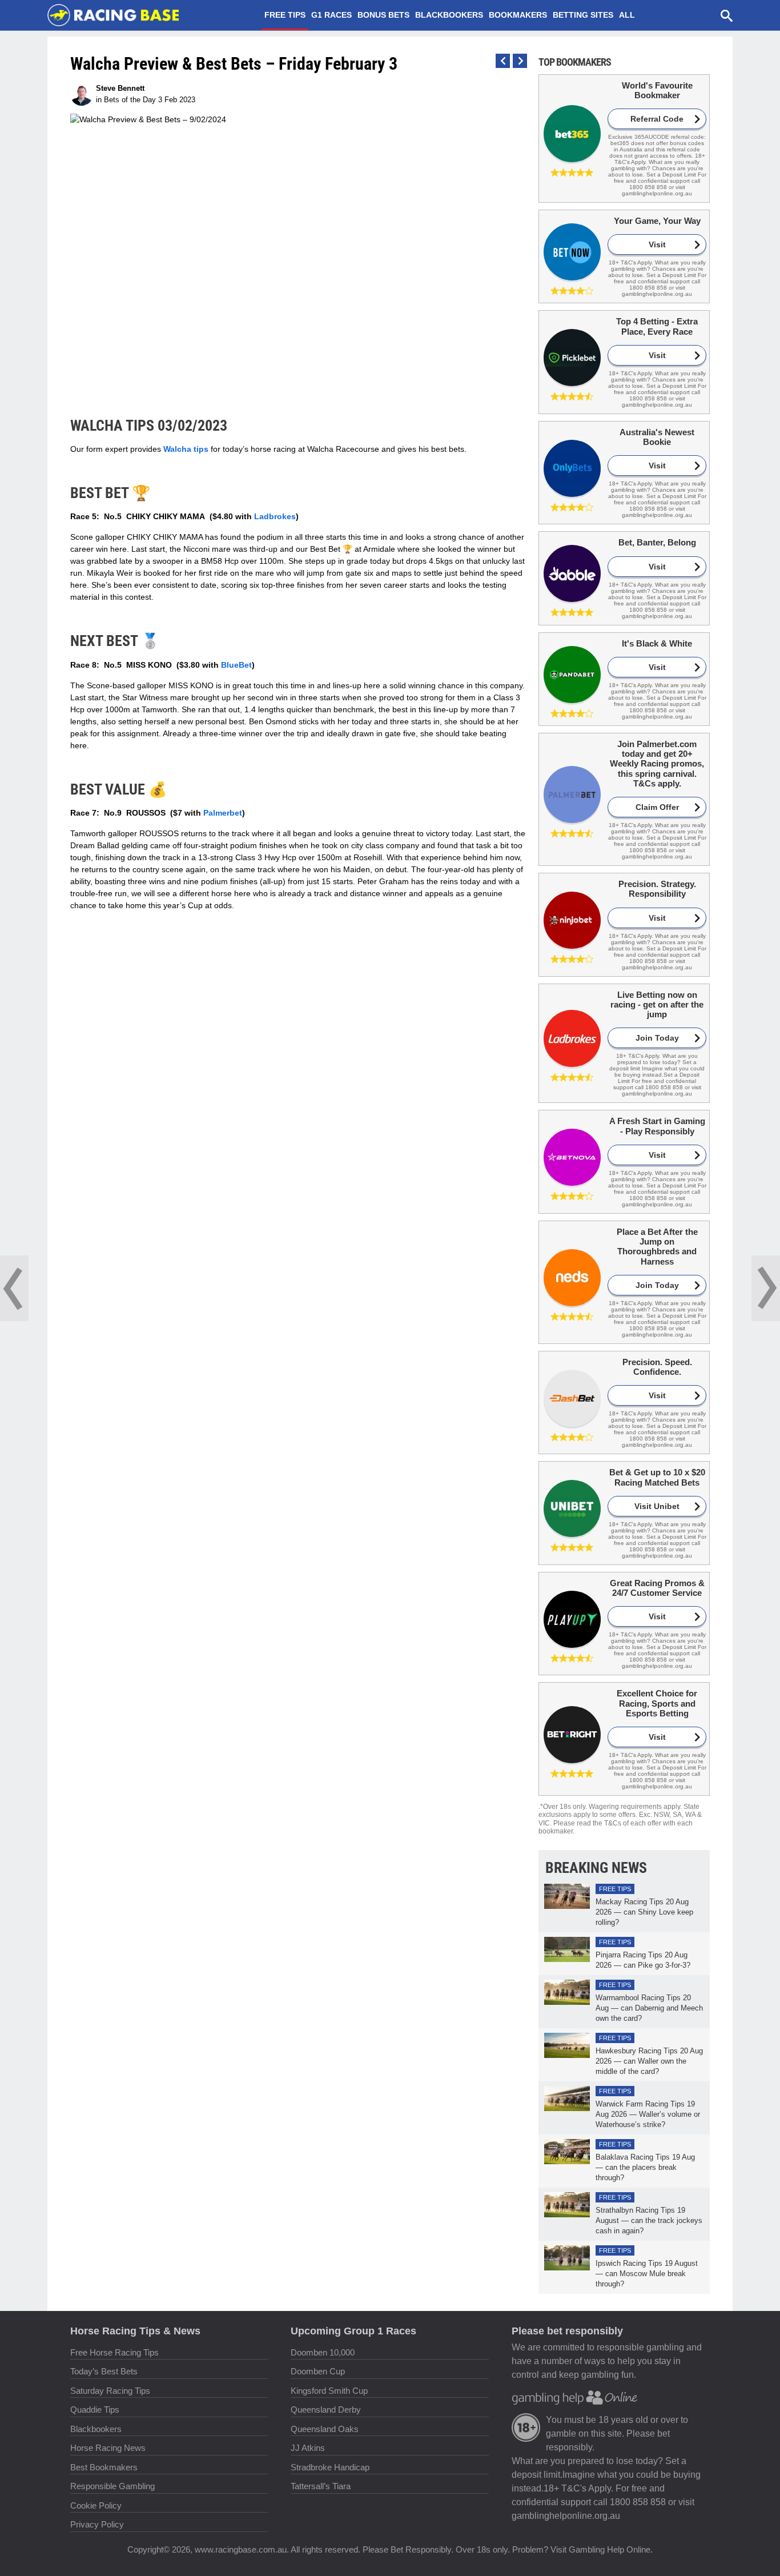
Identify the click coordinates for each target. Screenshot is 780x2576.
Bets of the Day (130, 100)
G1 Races (331, 15)
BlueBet (236, 665)
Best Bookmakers (104, 2467)
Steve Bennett (120, 88)
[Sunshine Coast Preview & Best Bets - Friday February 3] (766, 1288)
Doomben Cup (318, 2371)
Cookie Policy (96, 2505)
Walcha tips (186, 449)
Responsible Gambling (112, 2486)
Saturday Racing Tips (110, 2391)
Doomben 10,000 (323, 2352)
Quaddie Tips (95, 2410)
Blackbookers (449, 15)
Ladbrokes (275, 516)
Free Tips (285, 15)
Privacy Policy (97, 2524)
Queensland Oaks (325, 2429)
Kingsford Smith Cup (329, 2391)
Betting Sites (583, 15)
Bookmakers (518, 15)
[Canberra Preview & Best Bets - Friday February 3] (14, 1288)
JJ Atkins (308, 2448)
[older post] (503, 61)
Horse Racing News (108, 2448)
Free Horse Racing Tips (114, 2352)
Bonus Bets (383, 15)
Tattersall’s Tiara (321, 2486)
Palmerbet (223, 813)
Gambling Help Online (610, 2549)
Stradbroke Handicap (330, 2467)
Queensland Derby (326, 2410)
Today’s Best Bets (104, 2371)
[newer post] (520, 61)
